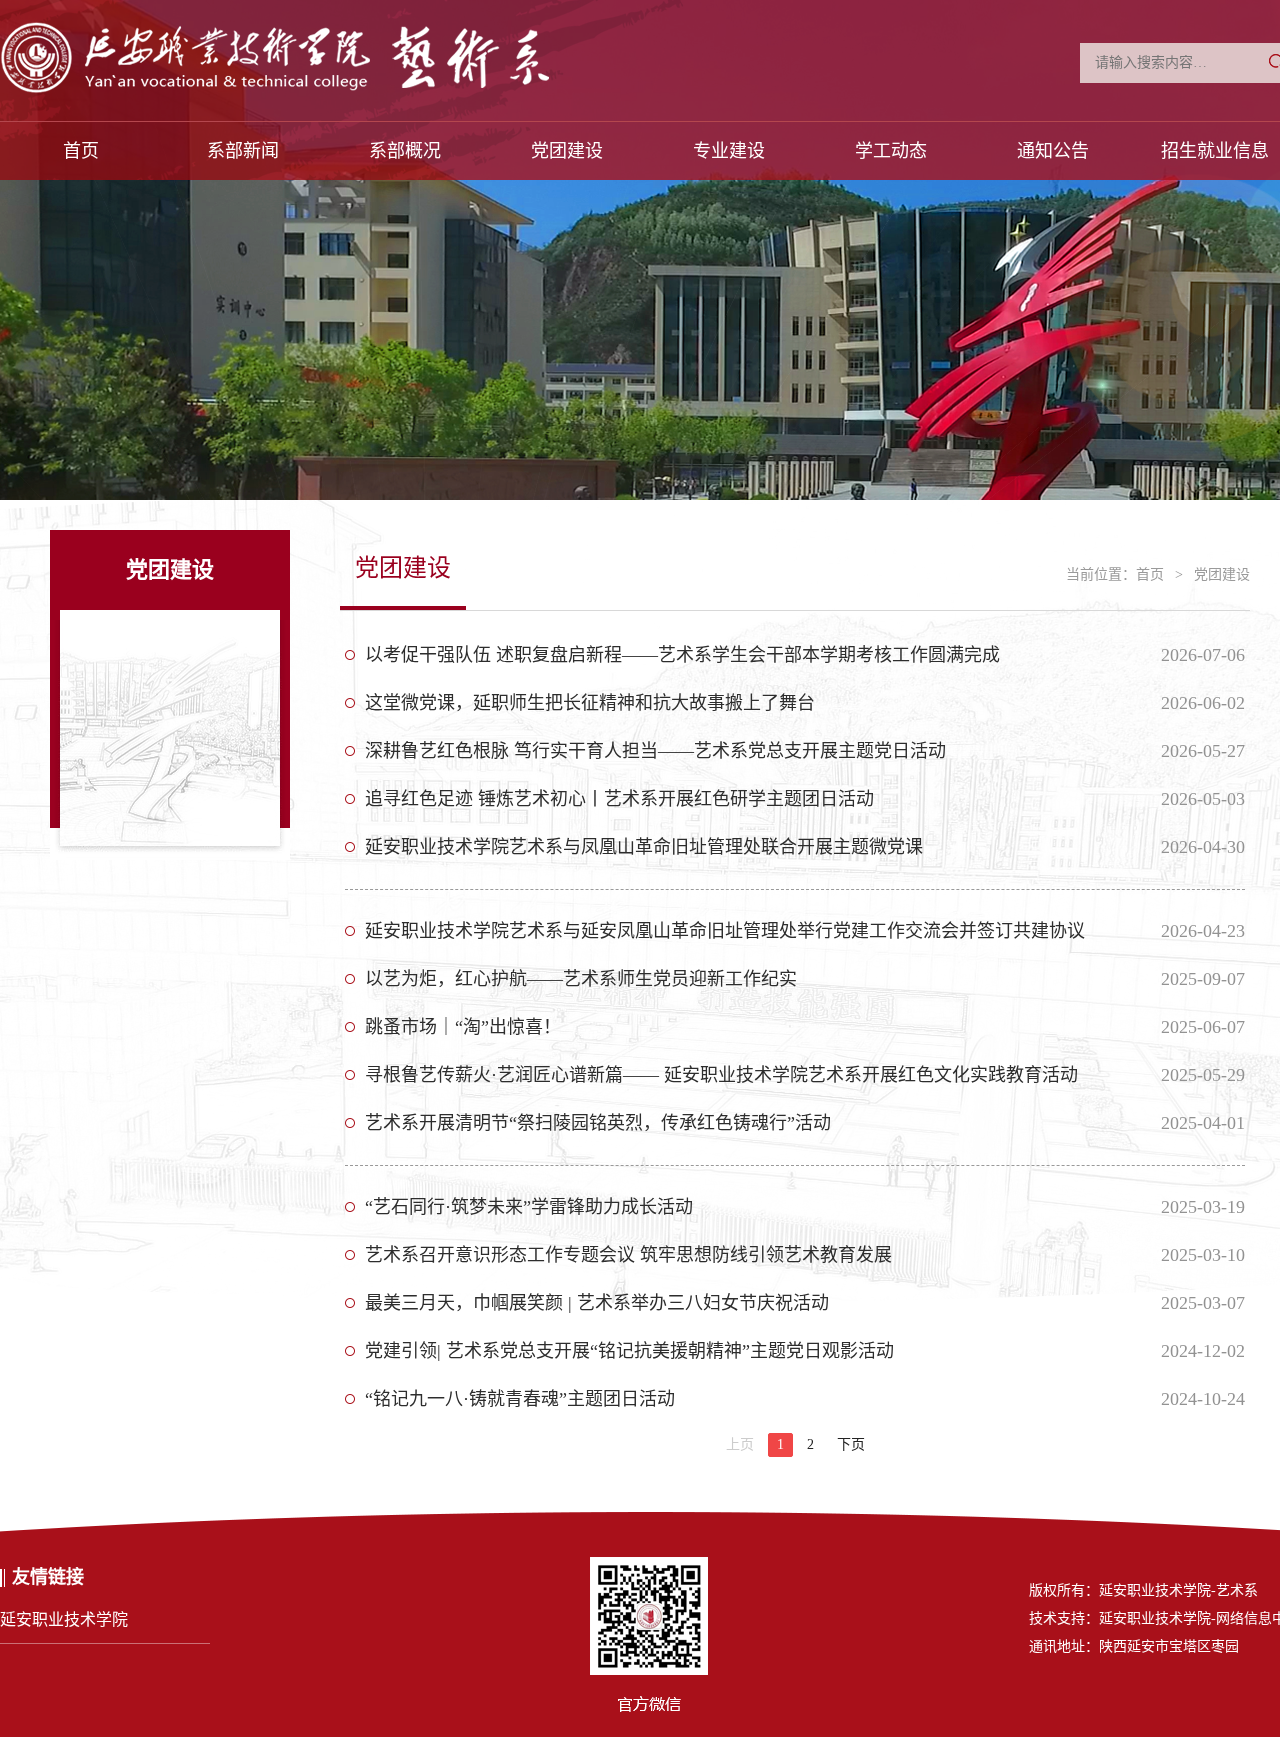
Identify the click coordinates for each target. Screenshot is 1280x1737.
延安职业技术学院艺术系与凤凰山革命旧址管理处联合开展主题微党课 (644, 847)
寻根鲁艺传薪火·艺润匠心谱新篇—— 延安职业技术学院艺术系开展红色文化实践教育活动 (721, 1075)
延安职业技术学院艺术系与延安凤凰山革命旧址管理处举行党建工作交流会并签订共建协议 (725, 931)
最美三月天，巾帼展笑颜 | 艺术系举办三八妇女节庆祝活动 (597, 1303)
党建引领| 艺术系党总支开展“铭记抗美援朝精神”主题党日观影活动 (629, 1351)
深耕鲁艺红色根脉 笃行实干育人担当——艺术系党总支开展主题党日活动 (655, 751)
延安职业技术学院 (64, 1619)
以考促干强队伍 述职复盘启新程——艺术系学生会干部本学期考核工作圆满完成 (682, 655)
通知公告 (1053, 151)
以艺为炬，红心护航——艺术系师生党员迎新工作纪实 (581, 979)
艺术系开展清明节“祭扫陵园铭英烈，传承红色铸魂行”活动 (598, 1123)
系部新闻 (243, 151)
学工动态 (891, 151)
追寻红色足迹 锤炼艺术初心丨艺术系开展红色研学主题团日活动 (619, 799)
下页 (851, 1444)
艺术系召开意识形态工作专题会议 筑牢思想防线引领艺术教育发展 (628, 1255)
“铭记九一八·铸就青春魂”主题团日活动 (520, 1399)
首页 (81, 151)
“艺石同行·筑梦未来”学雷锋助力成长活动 (529, 1207)
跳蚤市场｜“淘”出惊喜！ (463, 1027)
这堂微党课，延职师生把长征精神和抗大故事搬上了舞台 (590, 703)
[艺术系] (337, 65)
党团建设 (567, 151)
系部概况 (405, 151)
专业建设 (729, 151)
